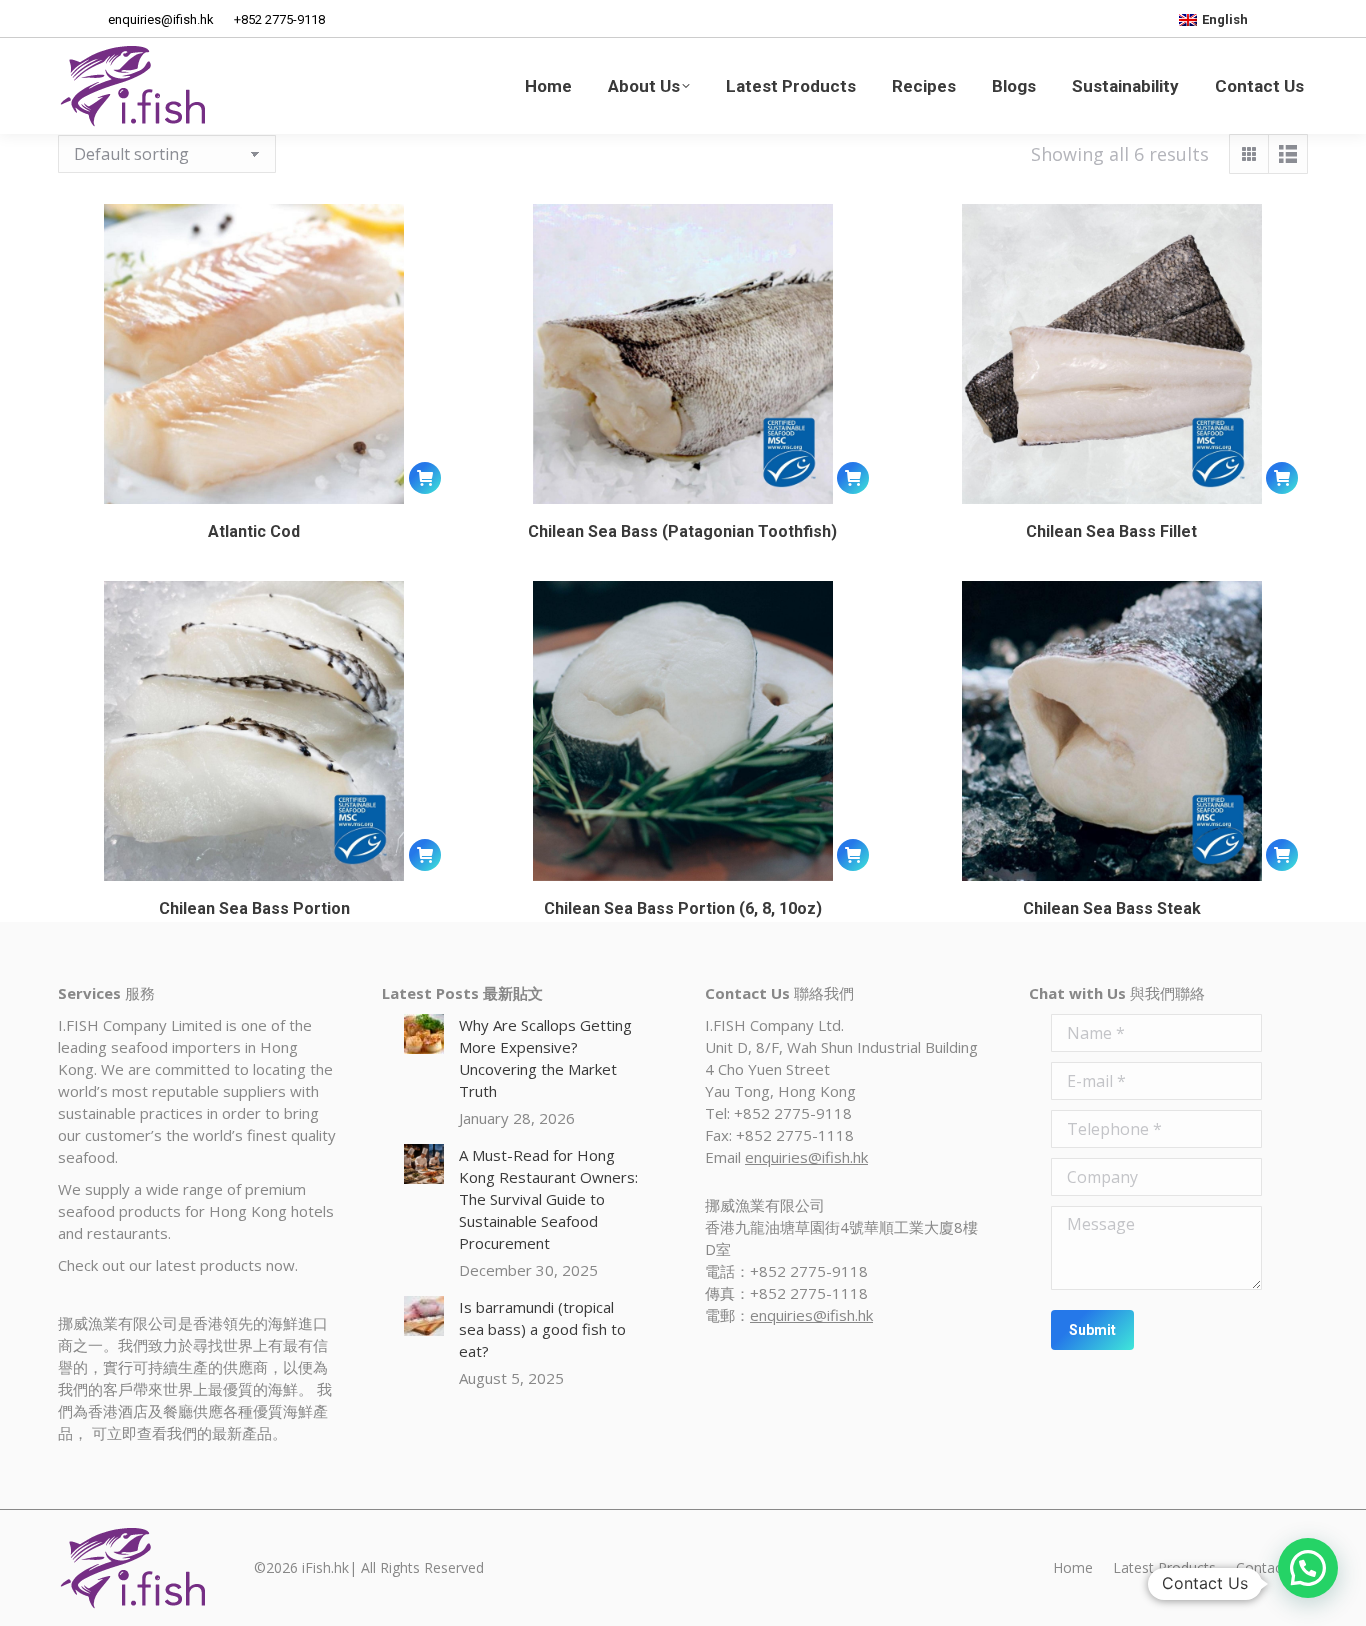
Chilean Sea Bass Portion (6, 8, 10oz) (683, 908)
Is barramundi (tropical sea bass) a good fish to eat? (542, 1329)
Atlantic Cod (254, 531)
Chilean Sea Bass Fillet (1111, 531)
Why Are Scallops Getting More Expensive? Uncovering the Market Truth (545, 1058)
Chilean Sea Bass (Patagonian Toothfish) (682, 531)
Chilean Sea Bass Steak (1112, 908)
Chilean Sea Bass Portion (254, 908)
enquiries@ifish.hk (806, 1157)
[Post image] (424, 1034)
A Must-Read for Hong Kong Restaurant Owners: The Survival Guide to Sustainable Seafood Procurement (548, 1199)
